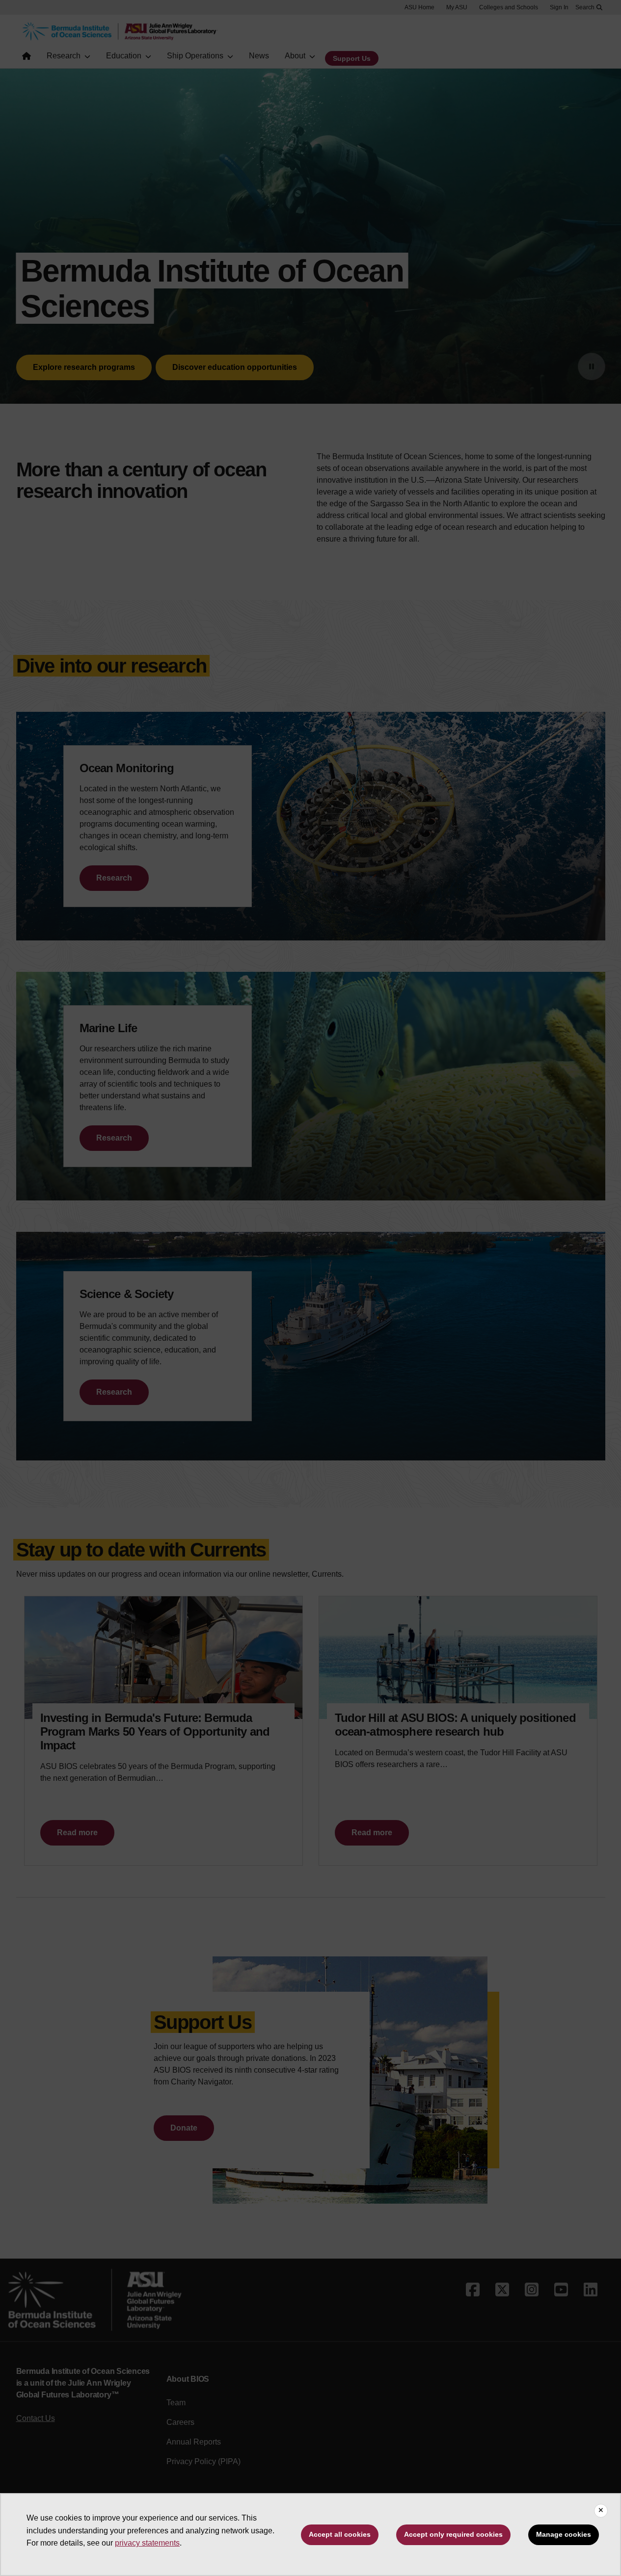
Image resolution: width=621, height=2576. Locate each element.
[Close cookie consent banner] (601, 2511)
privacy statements (147, 2543)
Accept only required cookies (453, 2534)
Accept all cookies (340, 2534)
